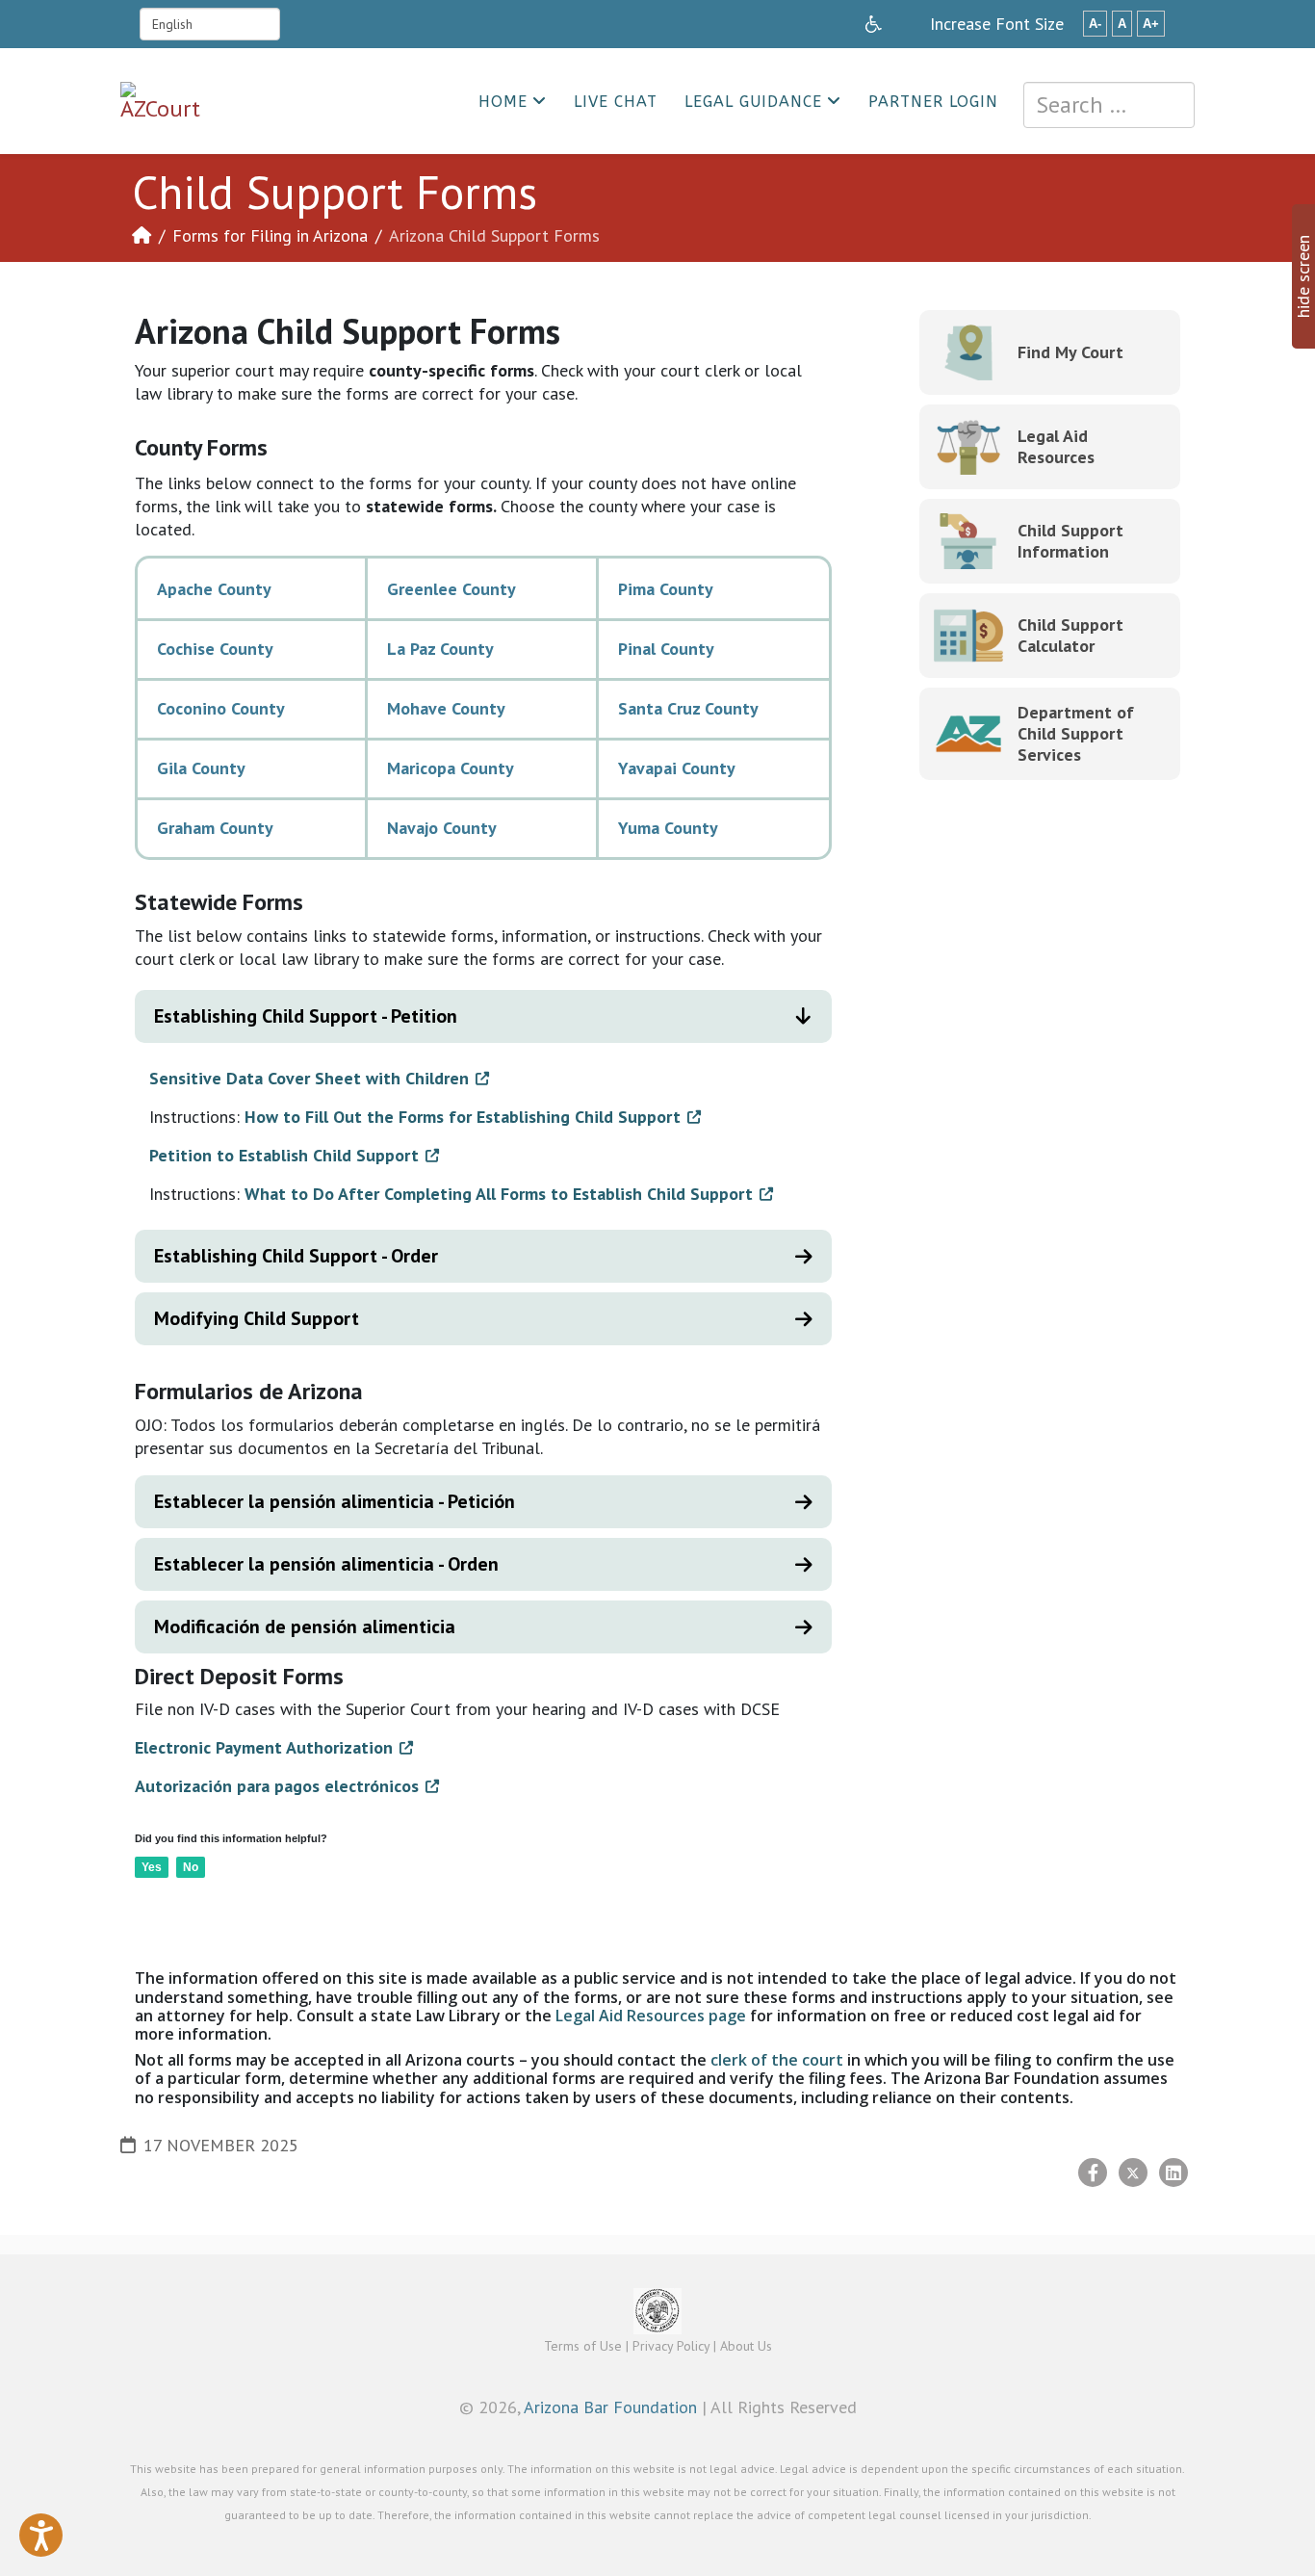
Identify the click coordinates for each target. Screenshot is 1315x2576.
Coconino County (221, 708)
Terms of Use (583, 2346)
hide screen (1303, 276)
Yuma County (668, 828)
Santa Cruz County (688, 708)
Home (503, 102)
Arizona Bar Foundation (610, 2407)
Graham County (215, 828)
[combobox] (1109, 105)
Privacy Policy (671, 2346)
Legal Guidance (753, 102)
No (191, 1867)
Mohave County (446, 708)
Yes (152, 1867)
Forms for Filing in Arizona (270, 235)
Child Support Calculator (1070, 635)
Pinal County (666, 649)
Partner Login (933, 102)
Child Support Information (1070, 541)
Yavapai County (677, 768)
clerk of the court (777, 2060)
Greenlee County (451, 589)
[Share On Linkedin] (1173, 2173)
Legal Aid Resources (1056, 446)
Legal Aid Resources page (651, 2016)
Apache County (214, 589)
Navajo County (442, 828)
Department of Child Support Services (1076, 733)
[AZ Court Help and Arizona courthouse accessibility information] (874, 24)
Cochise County (215, 649)
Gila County (201, 768)
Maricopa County (451, 768)
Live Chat (616, 102)
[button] (41, 2535)
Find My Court (1070, 352)
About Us (746, 2346)
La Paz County (440, 649)
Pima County (666, 589)
